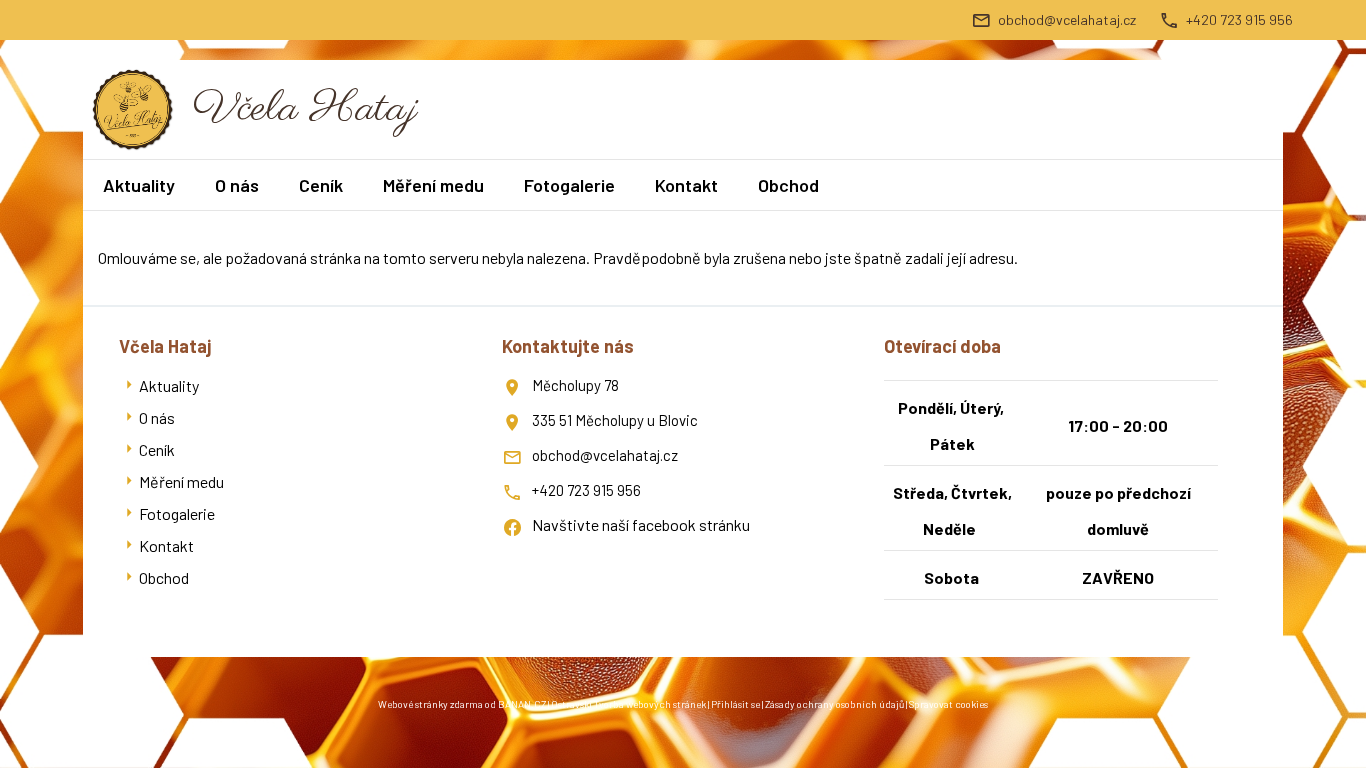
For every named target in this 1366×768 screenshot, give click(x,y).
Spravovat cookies (948, 704)
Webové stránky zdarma (430, 704)
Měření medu (433, 185)
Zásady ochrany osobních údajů (834, 704)
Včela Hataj (305, 109)
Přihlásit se (735, 704)
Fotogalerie (569, 185)
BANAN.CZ (522, 704)
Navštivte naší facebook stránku (641, 524)
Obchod (788, 185)
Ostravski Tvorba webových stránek (628, 704)
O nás (237, 185)
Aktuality (139, 185)
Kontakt (686, 185)
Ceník (321, 185)
